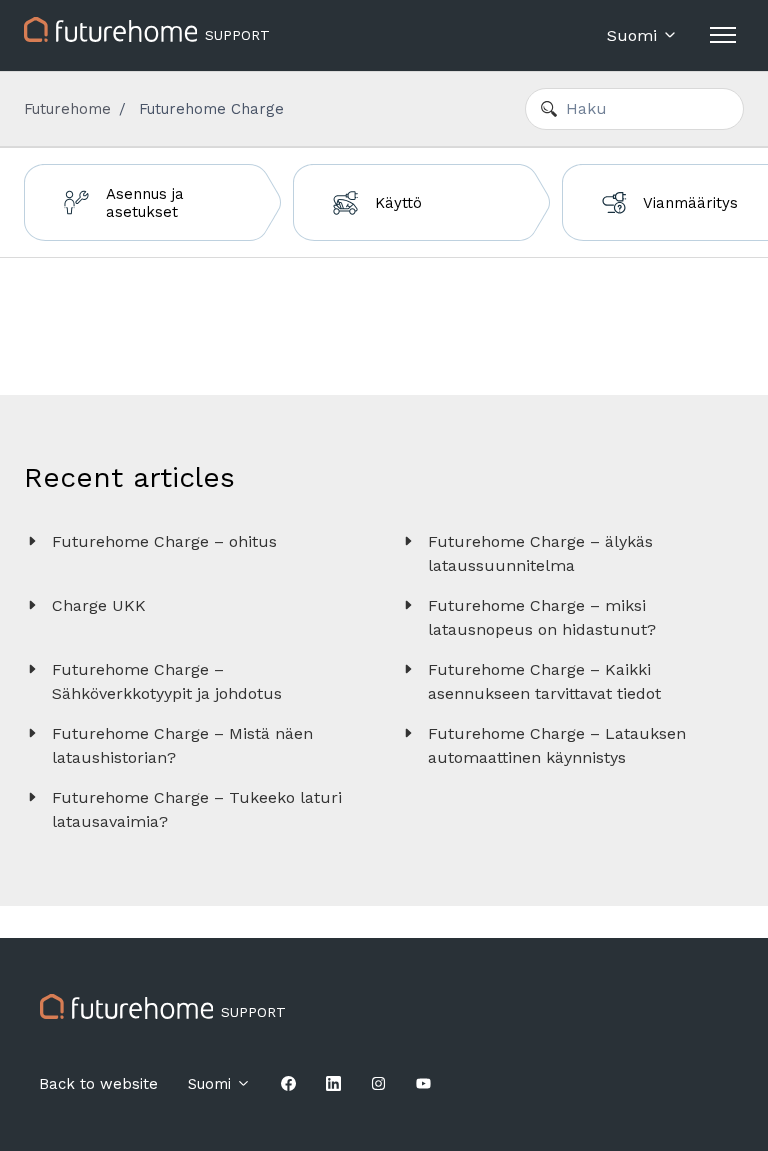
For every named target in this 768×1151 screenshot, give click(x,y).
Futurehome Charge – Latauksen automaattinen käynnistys (557, 745)
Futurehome (67, 109)
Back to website (98, 1084)
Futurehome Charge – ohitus (164, 541)
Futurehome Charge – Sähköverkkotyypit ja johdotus (167, 681)
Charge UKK (99, 605)
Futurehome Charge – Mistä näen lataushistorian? (182, 745)
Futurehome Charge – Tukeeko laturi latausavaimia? (197, 809)
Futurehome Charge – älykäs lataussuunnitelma (540, 553)
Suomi (634, 35)
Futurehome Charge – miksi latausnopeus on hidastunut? (542, 617)
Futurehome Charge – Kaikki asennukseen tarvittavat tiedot (544, 681)
